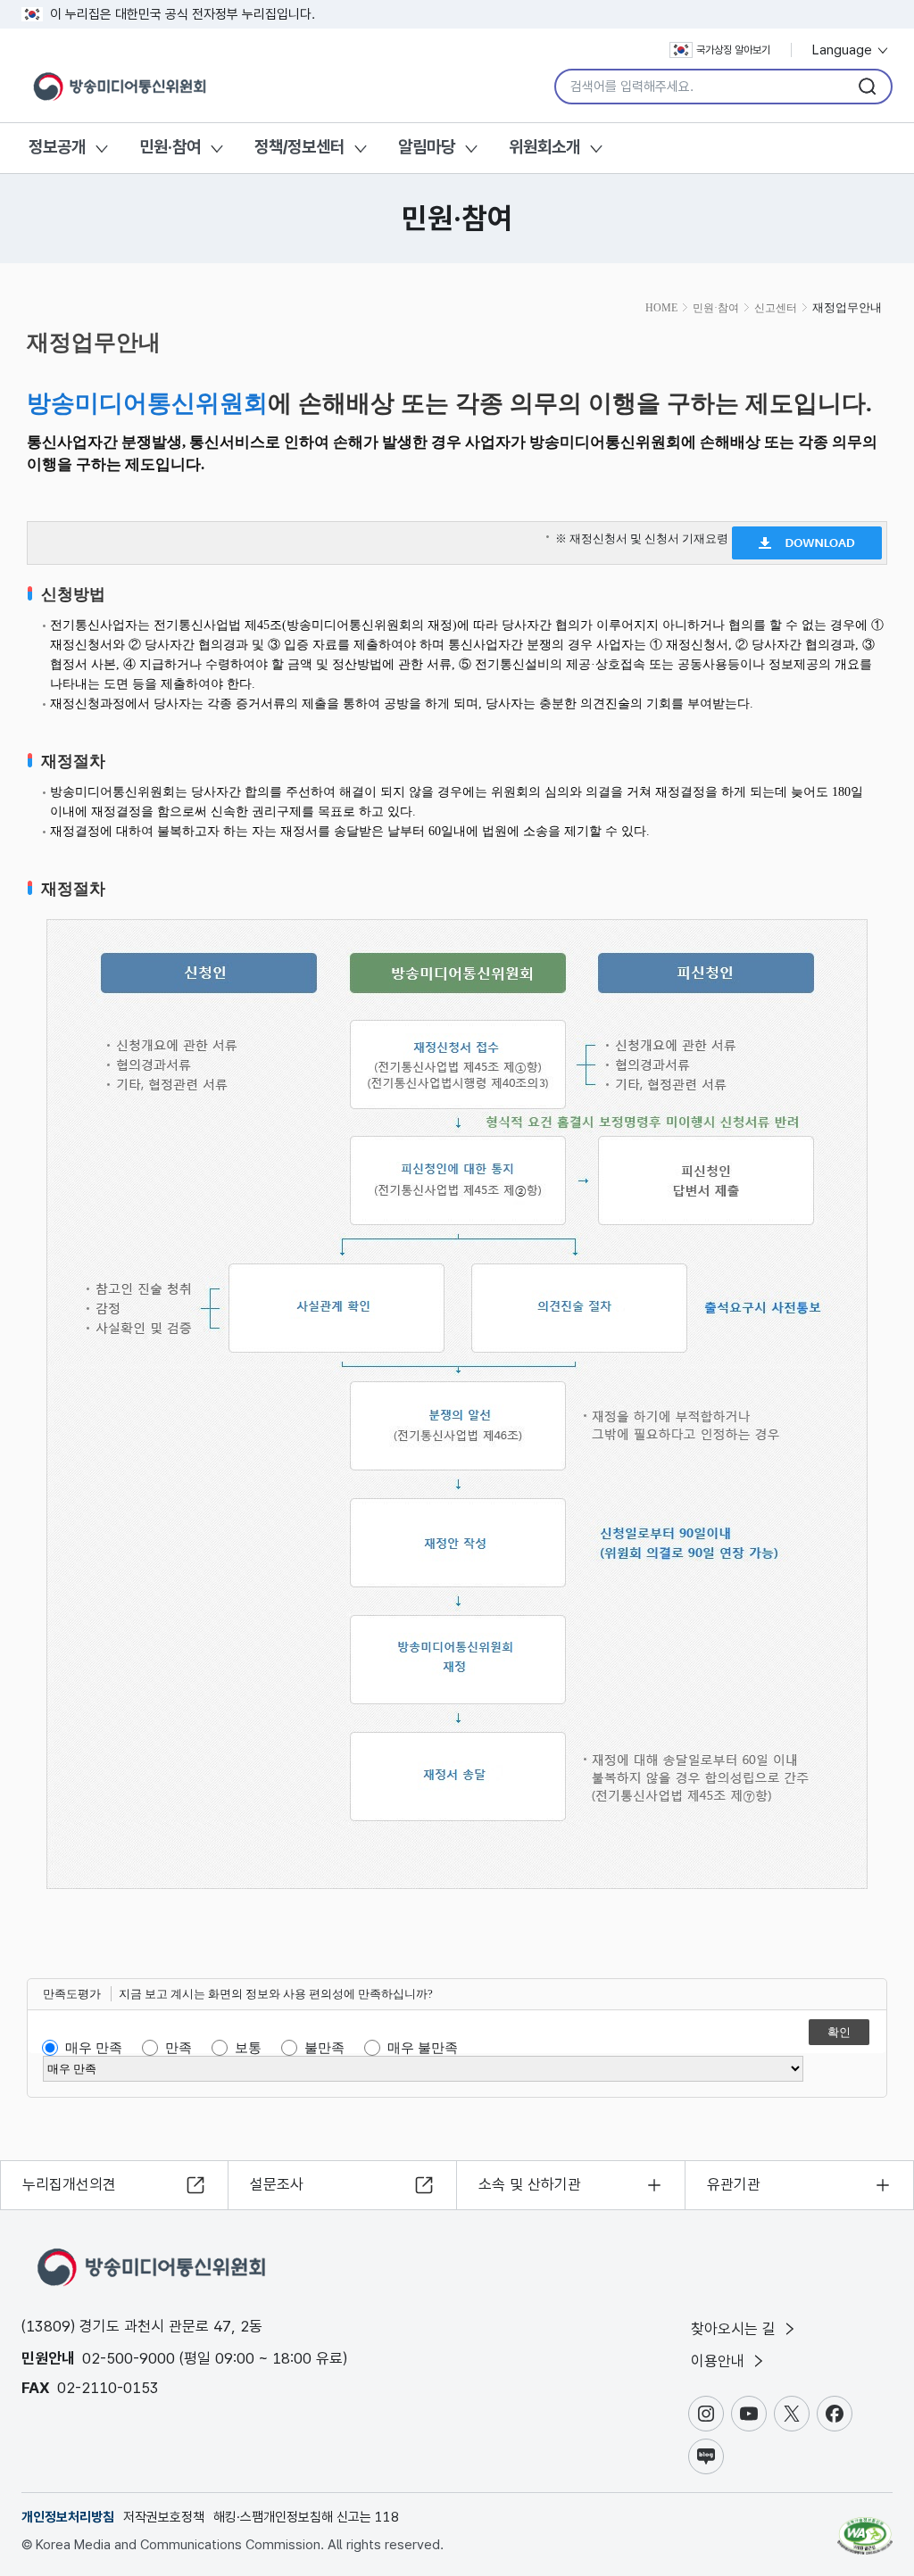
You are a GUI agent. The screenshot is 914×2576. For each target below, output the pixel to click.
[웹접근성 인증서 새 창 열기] (865, 2528)
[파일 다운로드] (807, 538)
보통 (248, 2048)
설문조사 (277, 2184)
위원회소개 (544, 147)
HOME (661, 308)
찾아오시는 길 (735, 2329)
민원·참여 (170, 147)
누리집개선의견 (69, 2184)
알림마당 (427, 147)
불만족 (324, 2048)
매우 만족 (94, 2048)
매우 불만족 (423, 2048)
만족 (179, 2048)
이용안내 (720, 2361)
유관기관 (734, 2184)
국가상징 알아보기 (733, 50)
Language (844, 50)
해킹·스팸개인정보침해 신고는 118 (306, 2517)
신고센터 (776, 308)
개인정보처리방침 (68, 2517)
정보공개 (57, 147)
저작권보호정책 (164, 2517)
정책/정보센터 (299, 147)
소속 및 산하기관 (530, 2184)
